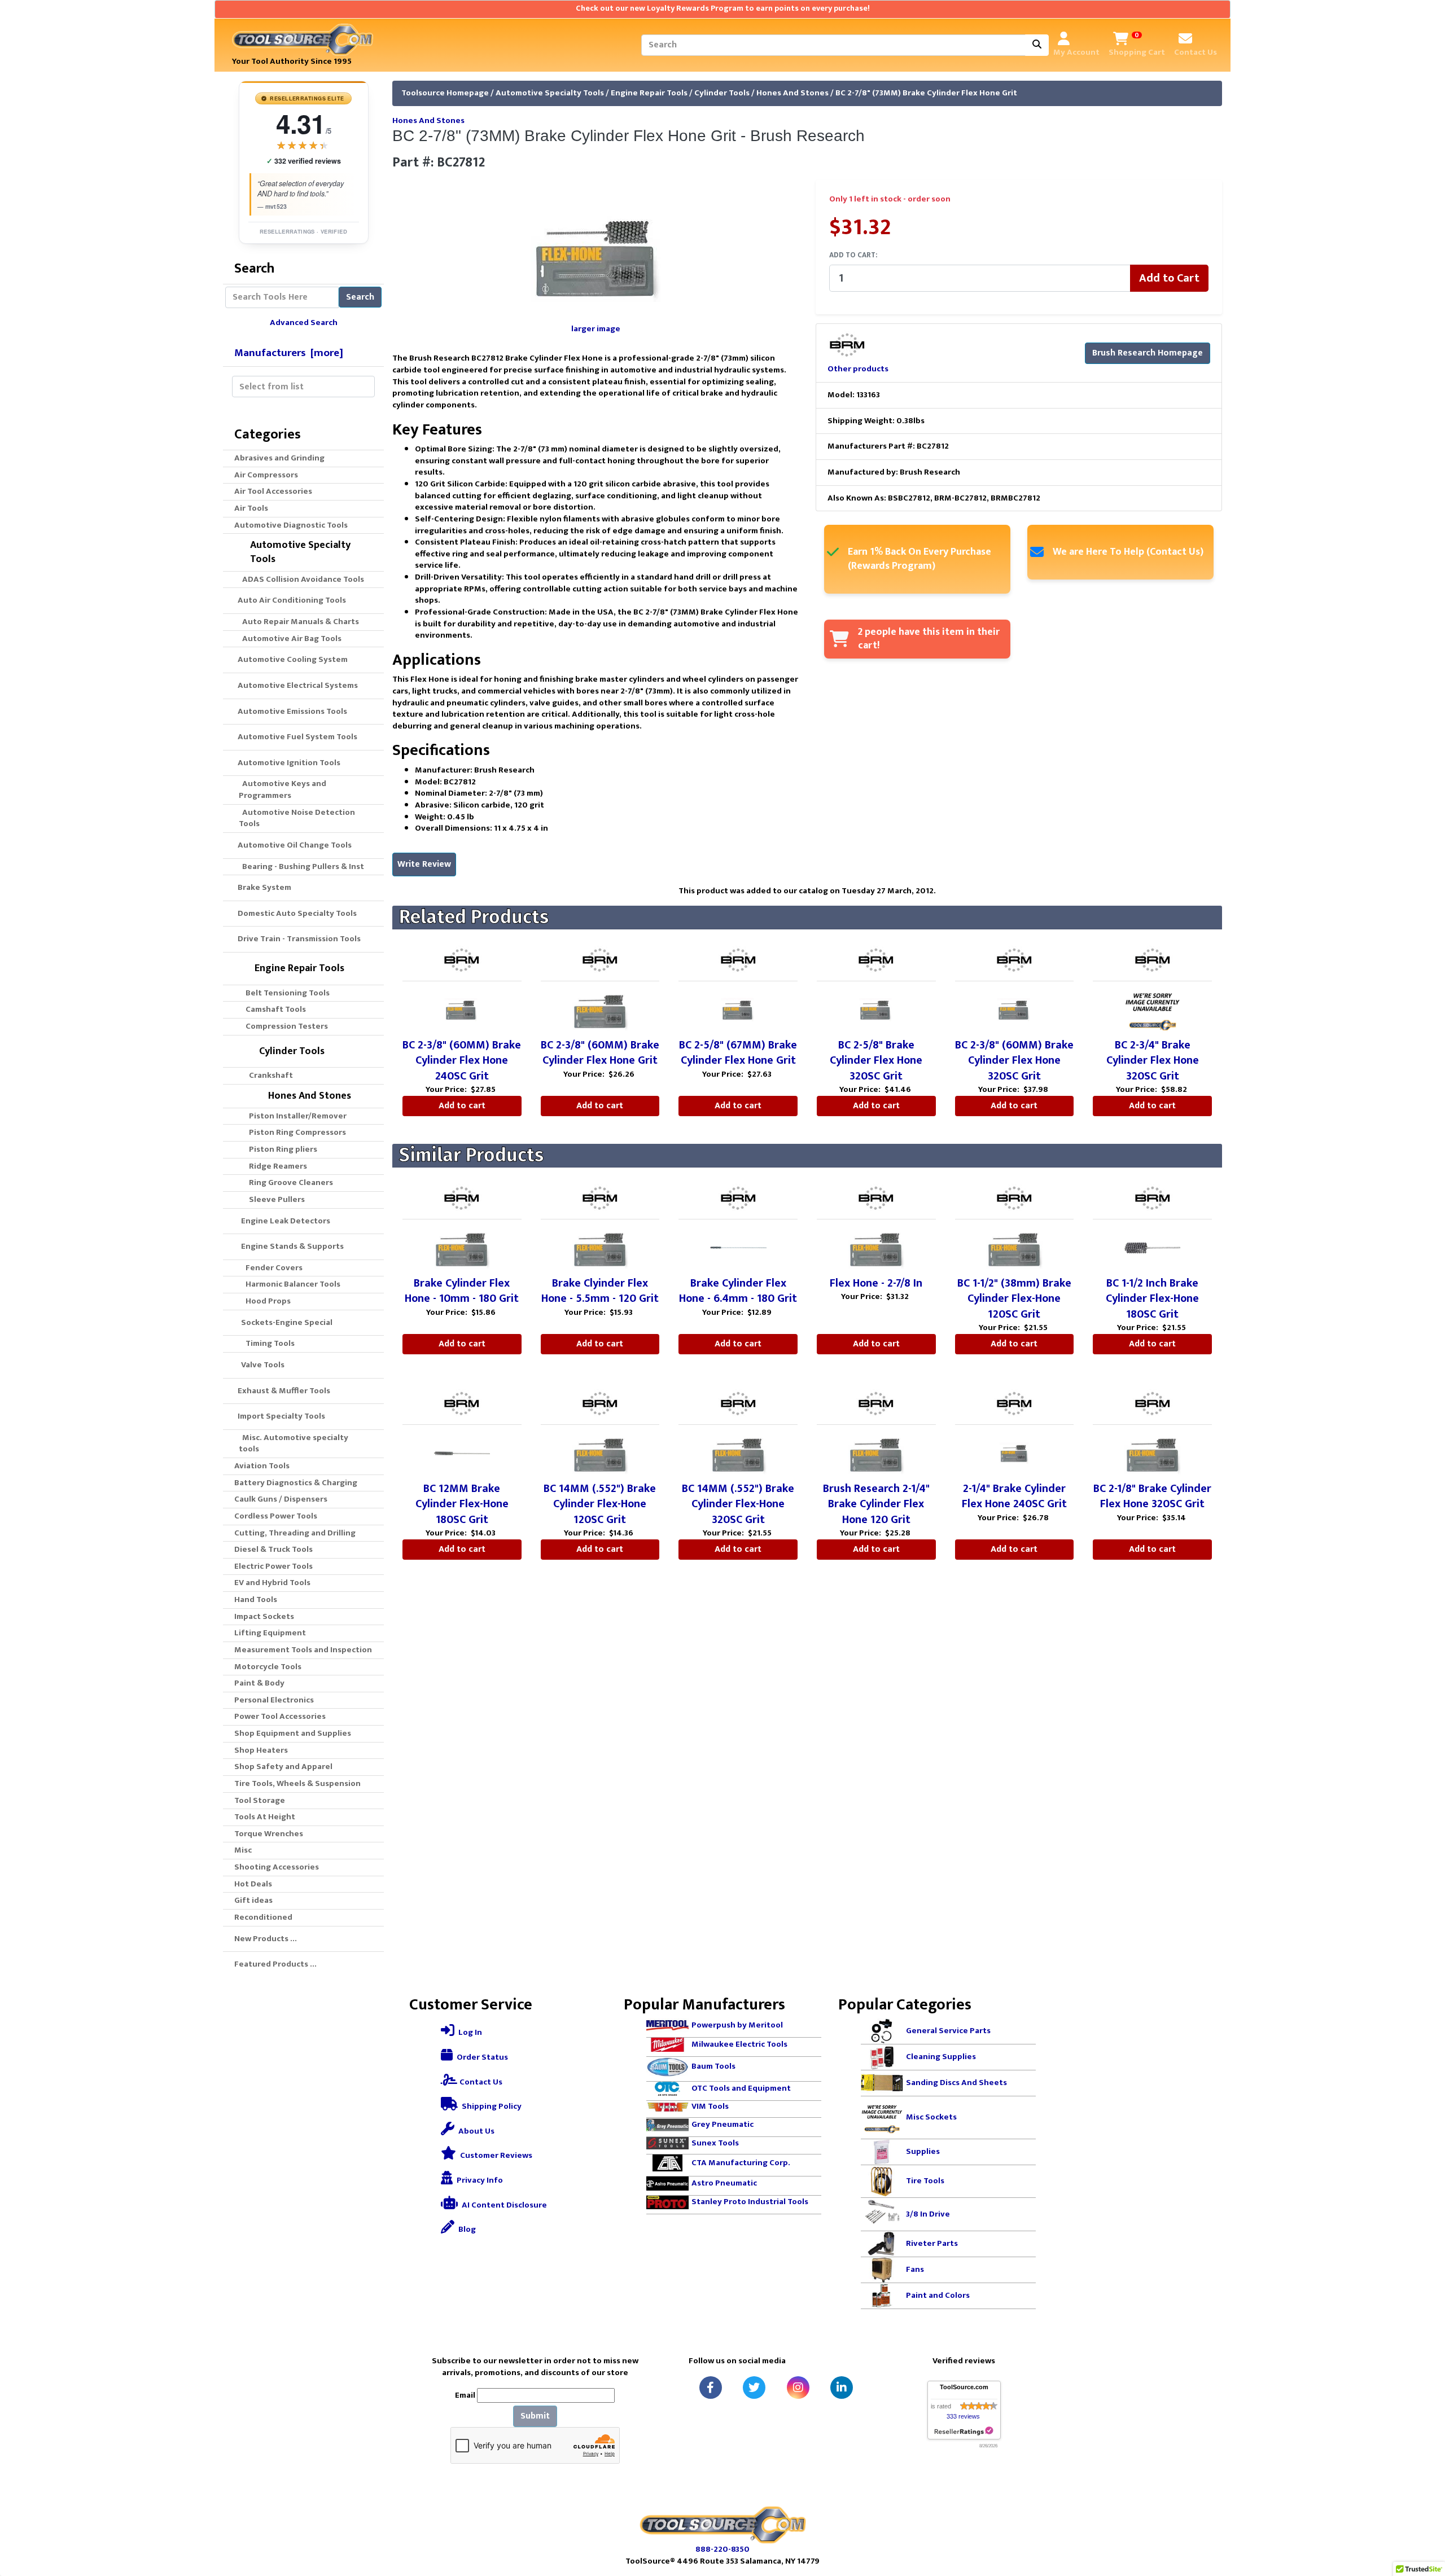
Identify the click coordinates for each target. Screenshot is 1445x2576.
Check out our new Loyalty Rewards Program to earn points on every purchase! (723, 8)
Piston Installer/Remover (293, 1116)
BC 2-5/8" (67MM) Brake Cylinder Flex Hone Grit (738, 1053)
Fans (915, 2269)
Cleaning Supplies (941, 2057)
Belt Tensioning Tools (284, 993)
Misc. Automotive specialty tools (294, 1443)
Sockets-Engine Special (283, 1322)
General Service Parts (948, 2031)
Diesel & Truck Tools (273, 1549)
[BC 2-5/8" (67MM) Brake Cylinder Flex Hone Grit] (738, 1009)
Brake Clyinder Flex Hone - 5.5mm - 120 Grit (600, 1291)
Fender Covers (271, 1268)
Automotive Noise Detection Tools (297, 818)
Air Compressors (266, 475)
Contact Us (480, 2082)
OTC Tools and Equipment (741, 2088)
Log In (469, 2032)
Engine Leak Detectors (282, 1221)
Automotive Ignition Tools (287, 763)
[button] (1424, 2520)
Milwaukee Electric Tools (739, 2044)
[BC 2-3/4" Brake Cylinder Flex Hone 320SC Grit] (1153, 1009)
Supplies (923, 2151)
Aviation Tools (262, 1466)
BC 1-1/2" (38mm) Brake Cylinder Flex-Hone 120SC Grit (1014, 1299)
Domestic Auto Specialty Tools (295, 913)
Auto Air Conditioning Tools (290, 600)
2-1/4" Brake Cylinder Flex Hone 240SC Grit (1014, 1497)
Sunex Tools (715, 2143)
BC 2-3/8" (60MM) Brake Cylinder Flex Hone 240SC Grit (462, 1061)
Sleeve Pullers (272, 1199)
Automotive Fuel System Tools (296, 737)
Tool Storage (260, 1800)
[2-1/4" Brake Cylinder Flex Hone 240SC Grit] (1014, 1452)
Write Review (424, 864)
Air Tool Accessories (273, 491)
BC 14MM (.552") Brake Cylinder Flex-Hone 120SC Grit (600, 1504)
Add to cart (462, 1106)
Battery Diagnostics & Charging (296, 1483)
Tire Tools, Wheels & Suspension (297, 1783)
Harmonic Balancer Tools (290, 1284)
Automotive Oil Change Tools (293, 845)
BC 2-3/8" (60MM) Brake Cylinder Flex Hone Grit (600, 1053)
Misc (243, 1850)
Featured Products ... (275, 1964)
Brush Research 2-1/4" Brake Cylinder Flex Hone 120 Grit (876, 1504)
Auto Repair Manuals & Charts (299, 622)
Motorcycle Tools (268, 1667)
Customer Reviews (495, 2155)
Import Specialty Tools (280, 1416)
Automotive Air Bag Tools (290, 638)
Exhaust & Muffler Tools (282, 1391)
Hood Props (265, 1301)
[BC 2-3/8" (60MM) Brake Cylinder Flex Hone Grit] (600, 1009)
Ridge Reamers (273, 1166)
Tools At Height (265, 1817)
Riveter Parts (932, 2243)
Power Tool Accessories (280, 1716)
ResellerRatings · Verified (303, 231)
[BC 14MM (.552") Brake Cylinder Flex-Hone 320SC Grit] (738, 1452)
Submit (535, 2416)
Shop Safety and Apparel (283, 1767)
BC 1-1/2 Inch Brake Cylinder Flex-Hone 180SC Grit (1152, 1299)
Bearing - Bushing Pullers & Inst (301, 866)
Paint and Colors (938, 2295)
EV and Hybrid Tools (272, 1583)
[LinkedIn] (842, 2388)
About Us (476, 2131)
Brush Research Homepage (1148, 353)
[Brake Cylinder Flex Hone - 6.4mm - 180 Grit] (738, 1247)
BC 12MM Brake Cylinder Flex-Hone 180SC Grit (462, 1504)
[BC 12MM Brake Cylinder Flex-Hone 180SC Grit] (462, 1452)
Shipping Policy (491, 2106)
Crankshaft (266, 1075)
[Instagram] (798, 2388)
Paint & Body (259, 1683)
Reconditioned (263, 1917)
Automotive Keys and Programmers (283, 789)
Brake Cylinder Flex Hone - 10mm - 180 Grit (462, 1291)
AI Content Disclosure (503, 2205)
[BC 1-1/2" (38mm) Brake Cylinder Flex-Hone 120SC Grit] (1014, 1247)
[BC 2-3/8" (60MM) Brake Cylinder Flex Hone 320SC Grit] (1014, 1009)
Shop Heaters (261, 1750)
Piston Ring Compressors (292, 1132)
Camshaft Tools (272, 1009)
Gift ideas (253, 1900)
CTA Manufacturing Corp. (741, 2163)
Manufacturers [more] (289, 353)
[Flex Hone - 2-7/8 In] (876, 1247)
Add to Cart (1169, 278)
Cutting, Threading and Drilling (295, 1533)
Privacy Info (479, 2180)
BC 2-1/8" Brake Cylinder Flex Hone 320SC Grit (1152, 1497)
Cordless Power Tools (276, 1516)
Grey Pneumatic (722, 2124)
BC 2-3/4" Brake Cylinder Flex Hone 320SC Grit (1153, 1061)
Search (360, 297)
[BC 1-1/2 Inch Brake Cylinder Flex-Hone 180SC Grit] (1153, 1247)
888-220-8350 (722, 2549)
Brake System (263, 887)
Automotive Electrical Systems (296, 685)
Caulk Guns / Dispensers (281, 1499)
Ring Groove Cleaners (286, 1182)
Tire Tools (925, 2181)
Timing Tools (267, 1343)
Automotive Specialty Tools (550, 93)
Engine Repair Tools (649, 93)
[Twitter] (754, 2388)
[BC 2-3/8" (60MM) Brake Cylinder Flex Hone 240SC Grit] (462, 1009)
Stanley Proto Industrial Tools (750, 2202)
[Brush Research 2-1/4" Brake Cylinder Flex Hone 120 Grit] (876, 1452)
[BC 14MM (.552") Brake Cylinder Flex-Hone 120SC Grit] (600, 1452)
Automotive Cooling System (291, 659)
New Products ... (266, 1939)
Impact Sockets (264, 1616)
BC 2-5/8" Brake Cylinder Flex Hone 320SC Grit (876, 1061)
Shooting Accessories (277, 1867)
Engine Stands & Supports (289, 1246)
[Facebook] (711, 2388)
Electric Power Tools (273, 1566)
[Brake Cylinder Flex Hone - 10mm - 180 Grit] (462, 1247)
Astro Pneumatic (724, 2183)
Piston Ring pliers (278, 1149)
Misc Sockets (931, 2117)
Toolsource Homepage (445, 93)
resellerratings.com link (964, 2431)
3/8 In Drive (928, 2214)
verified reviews (304, 161)
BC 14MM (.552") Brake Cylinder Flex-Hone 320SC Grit (738, 1504)
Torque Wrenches (269, 1834)
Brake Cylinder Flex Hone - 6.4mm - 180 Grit (738, 1291)
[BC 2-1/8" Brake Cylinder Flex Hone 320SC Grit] (1153, 1452)
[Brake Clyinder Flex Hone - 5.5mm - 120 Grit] (600, 1247)
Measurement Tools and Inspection (303, 1650)
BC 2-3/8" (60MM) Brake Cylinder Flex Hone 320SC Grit (1014, 1061)
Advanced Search (304, 322)
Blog (466, 2229)
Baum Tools (713, 2066)
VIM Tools (710, 2106)
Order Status (481, 2057)
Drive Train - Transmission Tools (297, 939)
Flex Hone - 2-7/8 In (876, 1283)
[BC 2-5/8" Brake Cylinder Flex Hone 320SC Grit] (876, 1009)
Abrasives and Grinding (279, 458)
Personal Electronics (274, 1700)
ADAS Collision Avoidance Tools (301, 579)
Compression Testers (283, 1026)
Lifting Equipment (270, 1633)
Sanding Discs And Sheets (956, 2083)
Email (465, 2396)
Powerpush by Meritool (737, 2025)
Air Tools (251, 508)
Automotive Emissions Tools (291, 711)
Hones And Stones (792, 93)
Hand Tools (256, 1599)
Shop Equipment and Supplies (293, 1733)
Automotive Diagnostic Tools (291, 525)
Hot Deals (253, 1884)
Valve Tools (259, 1365)
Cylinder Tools (722, 93)
